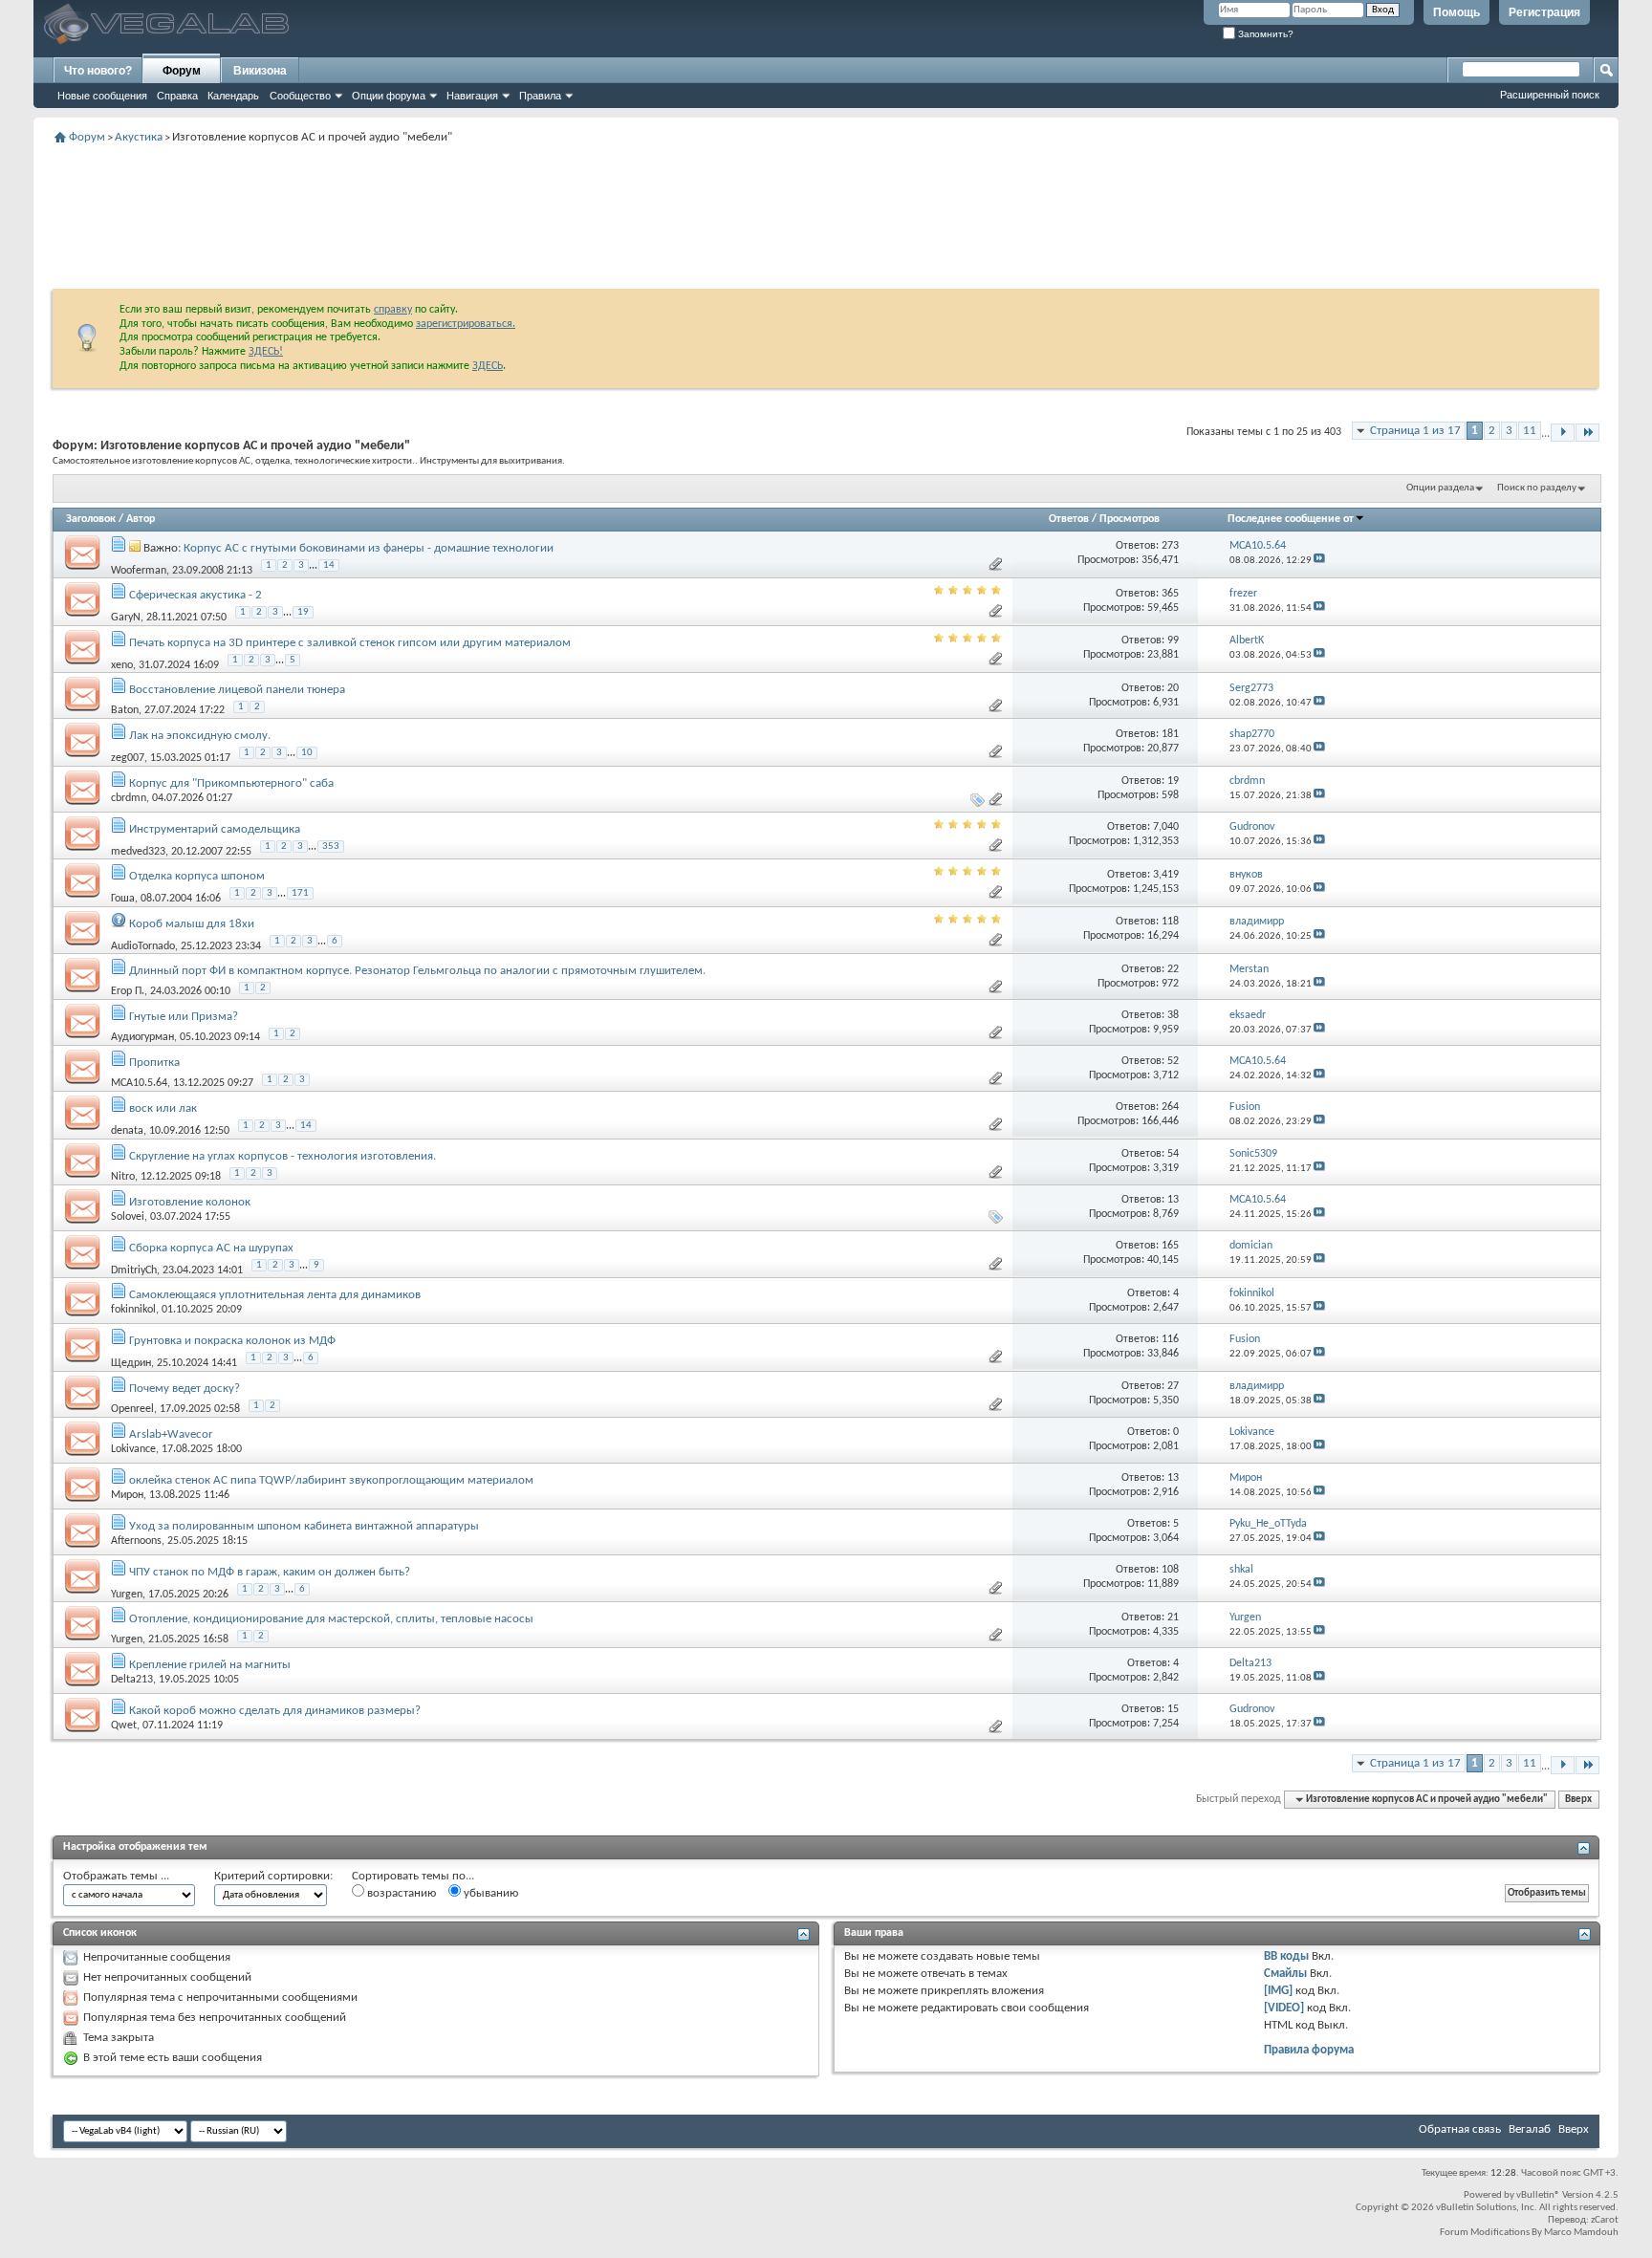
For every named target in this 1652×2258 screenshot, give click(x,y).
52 (1173, 1061)
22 (1173, 969)
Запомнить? (1264, 34)
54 (1173, 1154)
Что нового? (98, 71)
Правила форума (1309, 2050)
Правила (540, 96)
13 (1173, 1200)
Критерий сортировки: (273, 1876)
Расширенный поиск (1550, 95)
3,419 (1166, 875)
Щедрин (131, 1363)
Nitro (123, 1177)
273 (1170, 546)
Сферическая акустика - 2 (196, 595)
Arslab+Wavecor (171, 1434)
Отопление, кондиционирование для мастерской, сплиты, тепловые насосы (331, 1619)
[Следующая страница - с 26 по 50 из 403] (1563, 433)
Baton (125, 710)
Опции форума (389, 96)
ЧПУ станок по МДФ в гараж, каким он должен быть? (270, 1572)
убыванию (489, 1893)
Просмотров (1130, 519)
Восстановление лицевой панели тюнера (237, 690)
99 (1173, 640)
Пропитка (154, 1063)
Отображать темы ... (116, 1876)
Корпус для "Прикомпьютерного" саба (231, 783)
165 (1170, 1246)
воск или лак (163, 1108)
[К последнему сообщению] (1319, 561)
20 (1173, 688)
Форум (182, 71)
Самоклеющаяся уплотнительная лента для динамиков (275, 1295)
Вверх (1578, 1800)
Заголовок (91, 519)
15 (1173, 1709)
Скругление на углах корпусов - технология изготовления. (283, 1156)
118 (1170, 922)
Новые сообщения (102, 96)
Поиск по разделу (1537, 488)
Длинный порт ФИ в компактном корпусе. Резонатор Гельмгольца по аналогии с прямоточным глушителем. (417, 971)
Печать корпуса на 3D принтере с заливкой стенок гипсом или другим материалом (350, 643)
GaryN (126, 618)
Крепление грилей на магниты (210, 1665)
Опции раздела (1440, 488)
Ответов (1069, 519)
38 (1173, 1015)
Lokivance (133, 1449)
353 (331, 847)
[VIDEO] (1284, 2008)
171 (300, 893)
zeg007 (128, 758)
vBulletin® (1538, 2195)
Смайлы (1285, 1974)
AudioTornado (143, 945)
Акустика (139, 137)
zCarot (1605, 2220)
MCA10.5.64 (139, 1083)
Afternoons (136, 1541)
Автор (141, 519)
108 (1170, 1570)
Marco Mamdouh (1581, 2233)
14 (329, 565)
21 (1173, 1618)
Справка (177, 96)
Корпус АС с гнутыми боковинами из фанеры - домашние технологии (369, 548)
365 (1170, 594)
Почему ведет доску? (185, 1389)
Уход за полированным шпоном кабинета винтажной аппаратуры (304, 1526)
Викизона (260, 71)
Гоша (123, 899)
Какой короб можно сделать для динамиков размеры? (275, 1711)
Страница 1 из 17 (1415, 431)
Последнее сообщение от (1291, 519)
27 (1173, 1386)
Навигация (472, 96)
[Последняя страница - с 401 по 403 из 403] (1587, 433)
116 (1170, 1339)
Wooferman (139, 570)
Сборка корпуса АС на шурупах (211, 1248)
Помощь (1456, 12)
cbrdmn (129, 798)
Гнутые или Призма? (184, 1017)
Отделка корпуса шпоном (197, 876)
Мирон (127, 1495)
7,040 (1166, 827)
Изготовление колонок (190, 1202)
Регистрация (1544, 12)
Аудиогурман (142, 1037)
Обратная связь (1460, 2129)
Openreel (132, 1409)
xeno (122, 664)
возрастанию (400, 1893)
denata (127, 1131)
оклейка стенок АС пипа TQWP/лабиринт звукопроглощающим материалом (331, 1480)
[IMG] (1278, 1991)
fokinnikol (133, 1310)
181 (1170, 734)
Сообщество (300, 96)
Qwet (124, 1726)
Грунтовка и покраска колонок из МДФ (232, 1341)
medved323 (138, 851)
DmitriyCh (134, 1270)
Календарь (233, 96)
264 (1170, 1107)
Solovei (128, 1217)
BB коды (1286, 1956)
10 (307, 753)
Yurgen (127, 1594)
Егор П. (128, 991)
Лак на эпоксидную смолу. (200, 736)
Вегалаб (1530, 2129)
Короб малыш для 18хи (192, 924)
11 (1530, 431)
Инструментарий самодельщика (215, 829)
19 (303, 612)
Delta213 (132, 1680)
